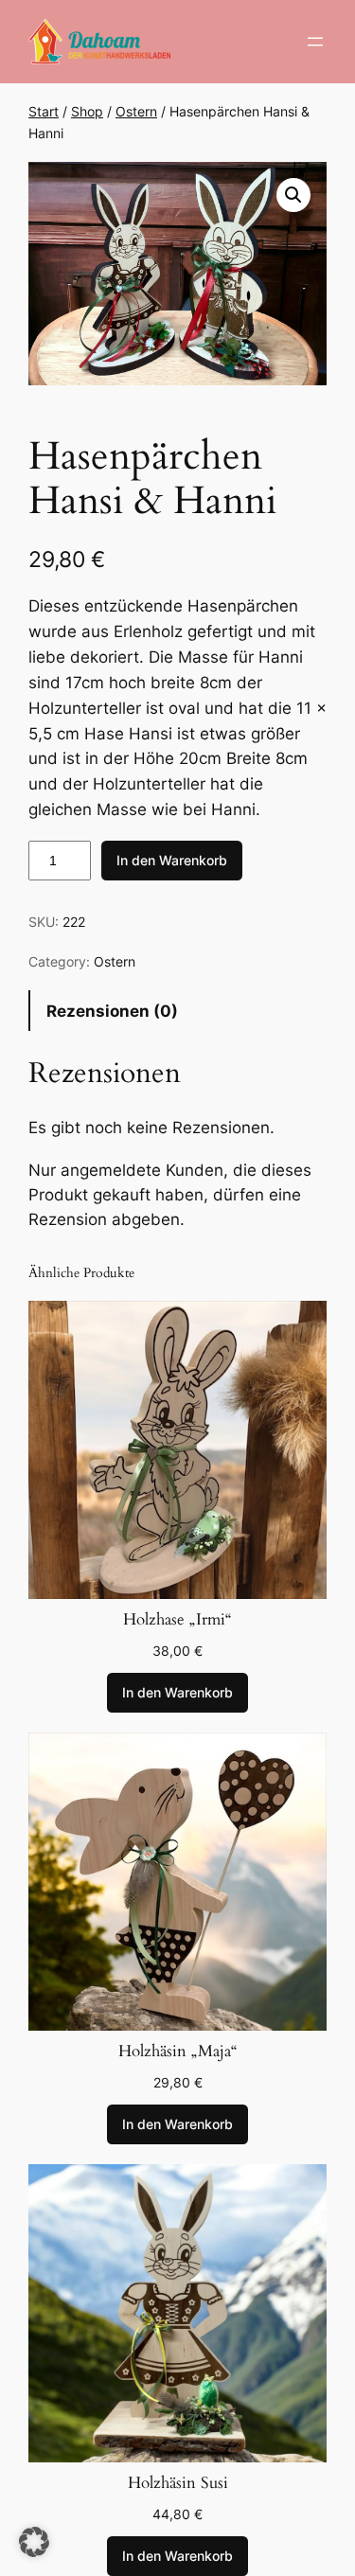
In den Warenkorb (172, 860)
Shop (87, 111)
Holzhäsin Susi (178, 2483)
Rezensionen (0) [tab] (112, 1011)
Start (44, 111)
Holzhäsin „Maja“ (178, 2052)
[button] (293, 195)
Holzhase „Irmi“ (177, 1620)
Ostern (136, 111)
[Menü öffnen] (315, 42)
